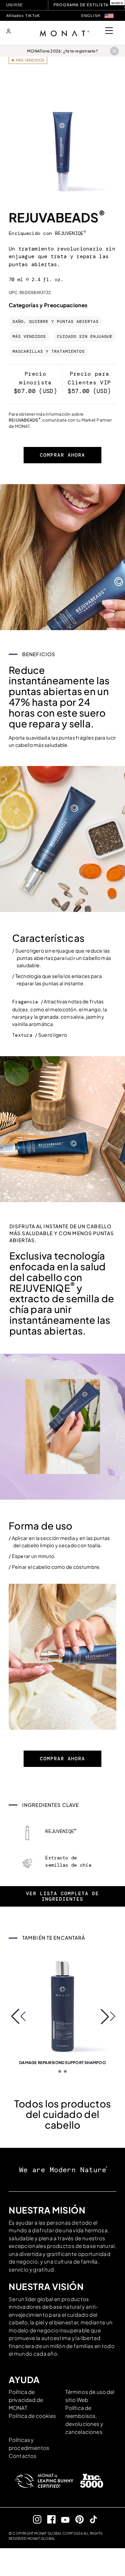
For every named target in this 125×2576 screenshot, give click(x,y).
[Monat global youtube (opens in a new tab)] (63, 2519)
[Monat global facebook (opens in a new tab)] (48, 2519)
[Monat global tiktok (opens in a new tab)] (91, 2519)
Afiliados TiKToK (23, 16)
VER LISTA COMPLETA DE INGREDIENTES (62, 1896)
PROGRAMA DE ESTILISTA (81, 5)
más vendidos (29, 337)
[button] (109, 16)
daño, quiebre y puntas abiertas (56, 322)
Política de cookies (32, 2416)
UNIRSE (15, 5)
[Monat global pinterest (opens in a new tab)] (77, 2519)
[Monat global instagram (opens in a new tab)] (35, 2519)
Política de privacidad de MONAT (26, 2400)
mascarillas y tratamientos (49, 352)
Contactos (23, 2456)
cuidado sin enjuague (85, 337)
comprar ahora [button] (62, 455)
